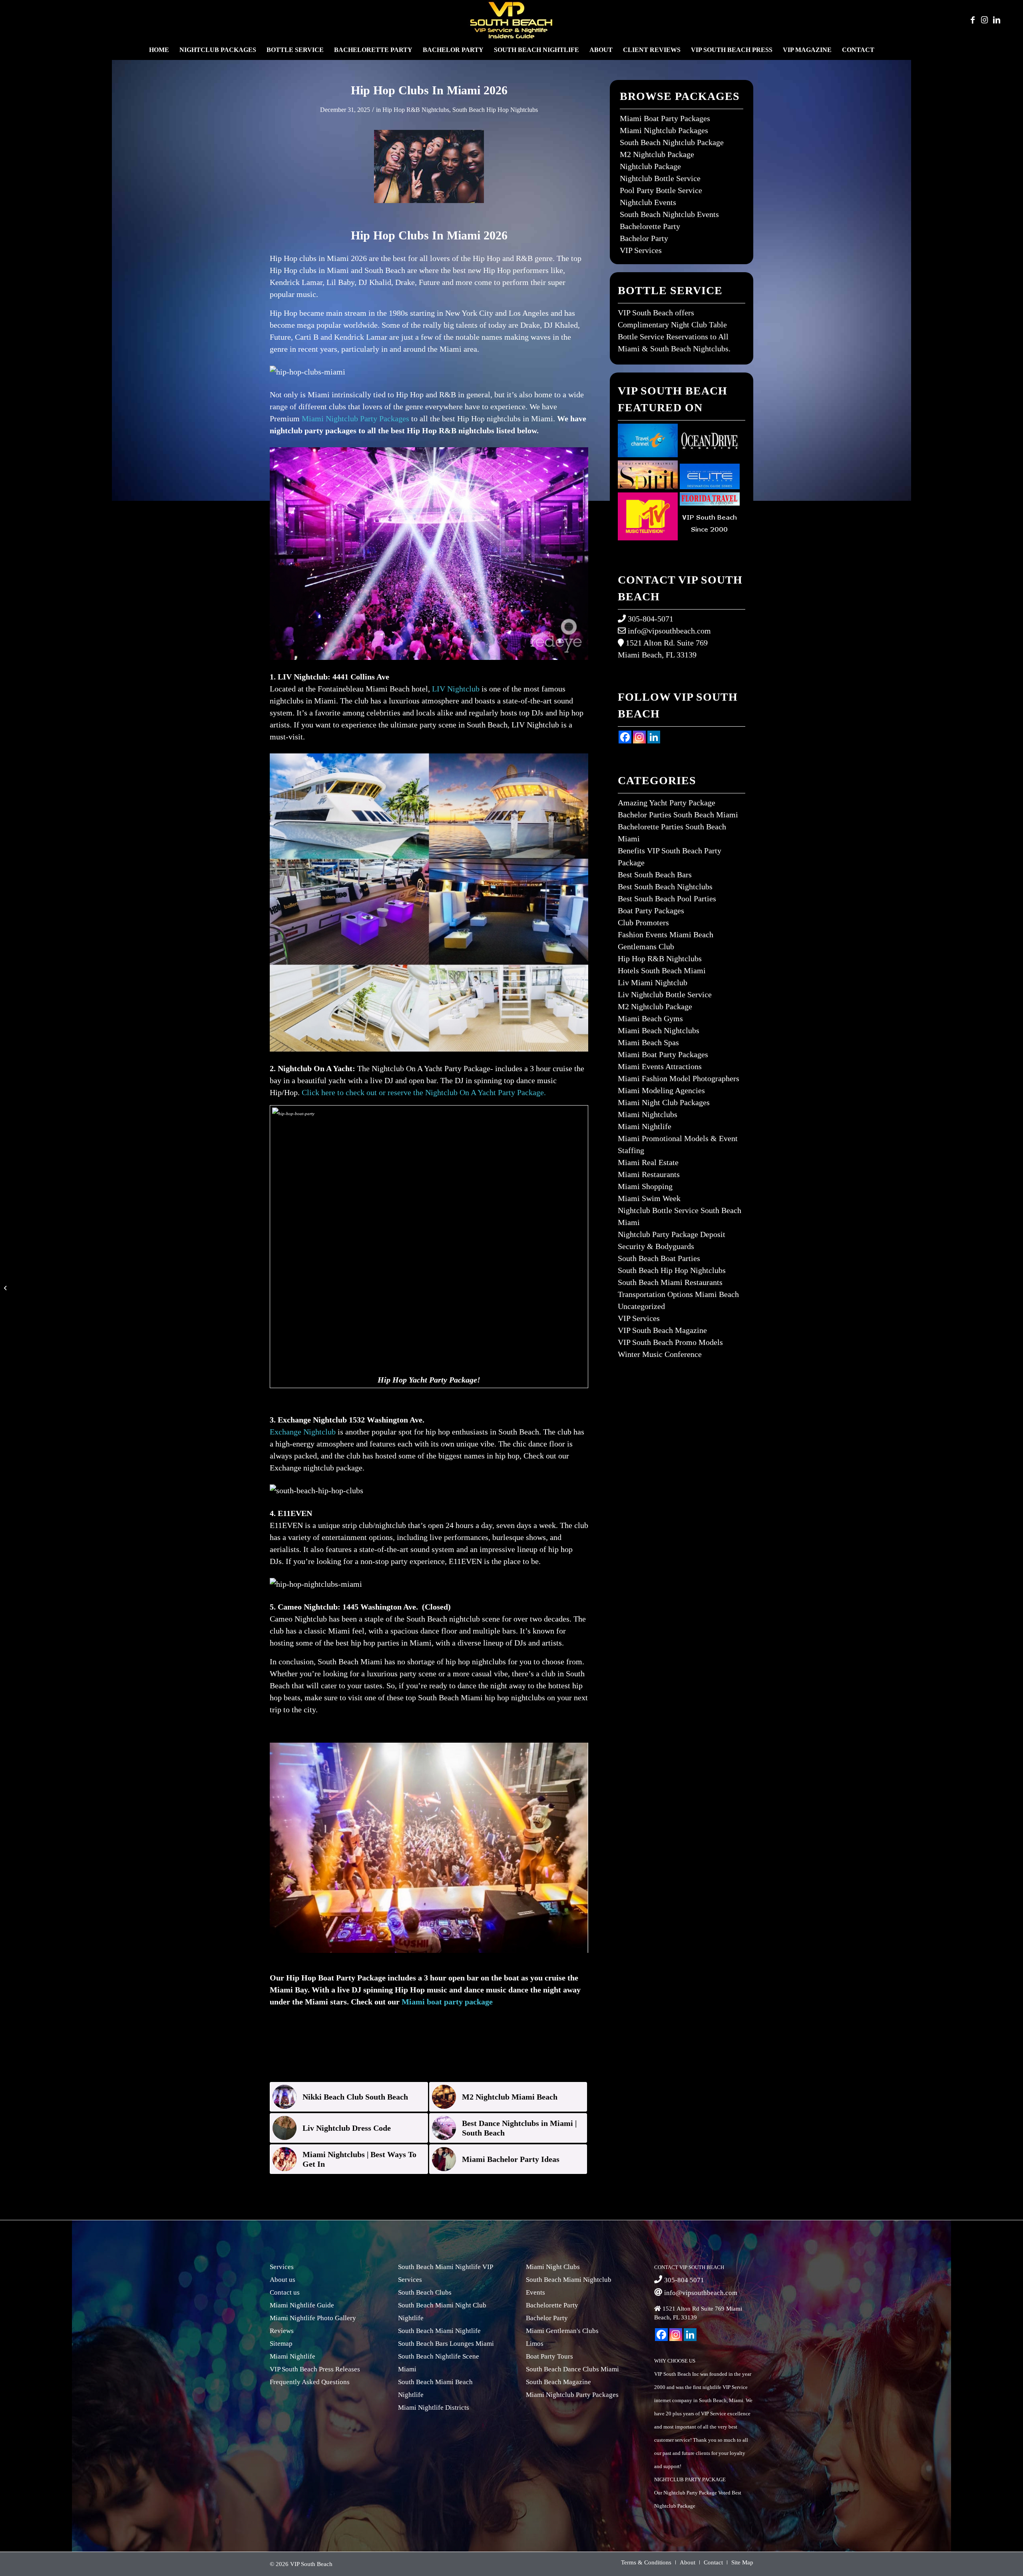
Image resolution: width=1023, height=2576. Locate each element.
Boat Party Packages (651, 910)
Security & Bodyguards (656, 1246)
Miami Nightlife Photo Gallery (313, 2318)
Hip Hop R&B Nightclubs (416, 110)
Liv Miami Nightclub (653, 982)
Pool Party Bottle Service (661, 190)
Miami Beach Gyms (650, 1018)
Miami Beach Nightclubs (659, 1030)
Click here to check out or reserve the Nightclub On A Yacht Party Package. (424, 1092)
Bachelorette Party (650, 226)
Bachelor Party (644, 238)
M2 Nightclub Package (657, 154)
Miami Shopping (645, 1186)
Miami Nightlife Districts (434, 2408)
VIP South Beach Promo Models (670, 1342)
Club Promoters (643, 922)
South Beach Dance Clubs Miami (572, 2369)
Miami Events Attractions (660, 1066)
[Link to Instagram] (985, 20)
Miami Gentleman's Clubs (562, 2331)
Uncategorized (641, 1306)
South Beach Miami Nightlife (439, 2331)
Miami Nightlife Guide (302, 2305)
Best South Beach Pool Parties (667, 899)
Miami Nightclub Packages (664, 130)
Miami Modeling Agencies (661, 1090)
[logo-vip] (511, 20)
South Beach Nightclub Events (669, 214)
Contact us (285, 2292)
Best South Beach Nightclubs (665, 887)
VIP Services (641, 250)
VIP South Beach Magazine (662, 1330)
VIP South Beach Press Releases (315, 2369)
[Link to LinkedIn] (997, 20)
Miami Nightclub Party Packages (355, 418)
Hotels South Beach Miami (662, 970)
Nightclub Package (650, 166)
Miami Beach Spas (648, 1042)
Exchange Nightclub (303, 1432)
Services (282, 2267)
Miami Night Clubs (553, 2267)
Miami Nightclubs (648, 1114)
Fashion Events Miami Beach (666, 934)
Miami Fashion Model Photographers (679, 1078)
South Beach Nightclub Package (672, 142)
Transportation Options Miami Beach (678, 1294)
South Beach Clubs (425, 2292)
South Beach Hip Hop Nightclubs (495, 110)
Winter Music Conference (660, 1354)
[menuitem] (159, 50)
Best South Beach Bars (655, 875)
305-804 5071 (684, 2280)
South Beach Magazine (558, 2382)
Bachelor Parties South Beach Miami (678, 815)
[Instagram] (639, 737)
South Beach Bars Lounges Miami (446, 2344)
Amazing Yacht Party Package (667, 803)
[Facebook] (625, 737)
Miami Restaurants (649, 1174)
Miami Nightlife (645, 1126)
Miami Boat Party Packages (665, 118)
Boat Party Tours (549, 2356)
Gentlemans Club (646, 946)
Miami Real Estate (648, 1162)
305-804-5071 (651, 619)
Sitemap (281, 2344)
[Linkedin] (654, 737)
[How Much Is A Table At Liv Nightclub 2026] (6, 1288)
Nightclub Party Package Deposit (672, 1234)
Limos (535, 2344)
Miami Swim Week (649, 1198)
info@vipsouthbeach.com (669, 631)
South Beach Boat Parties (659, 1258)
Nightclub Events (648, 202)
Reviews (282, 2331)
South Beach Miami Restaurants (670, 1282)
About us (283, 2280)
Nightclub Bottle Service (660, 178)
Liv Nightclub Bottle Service (665, 994)
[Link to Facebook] (973, 20)
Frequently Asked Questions (310, 2382)
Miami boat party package (447, 2002)
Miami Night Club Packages (664, 1102)
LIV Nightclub (456, 689)
